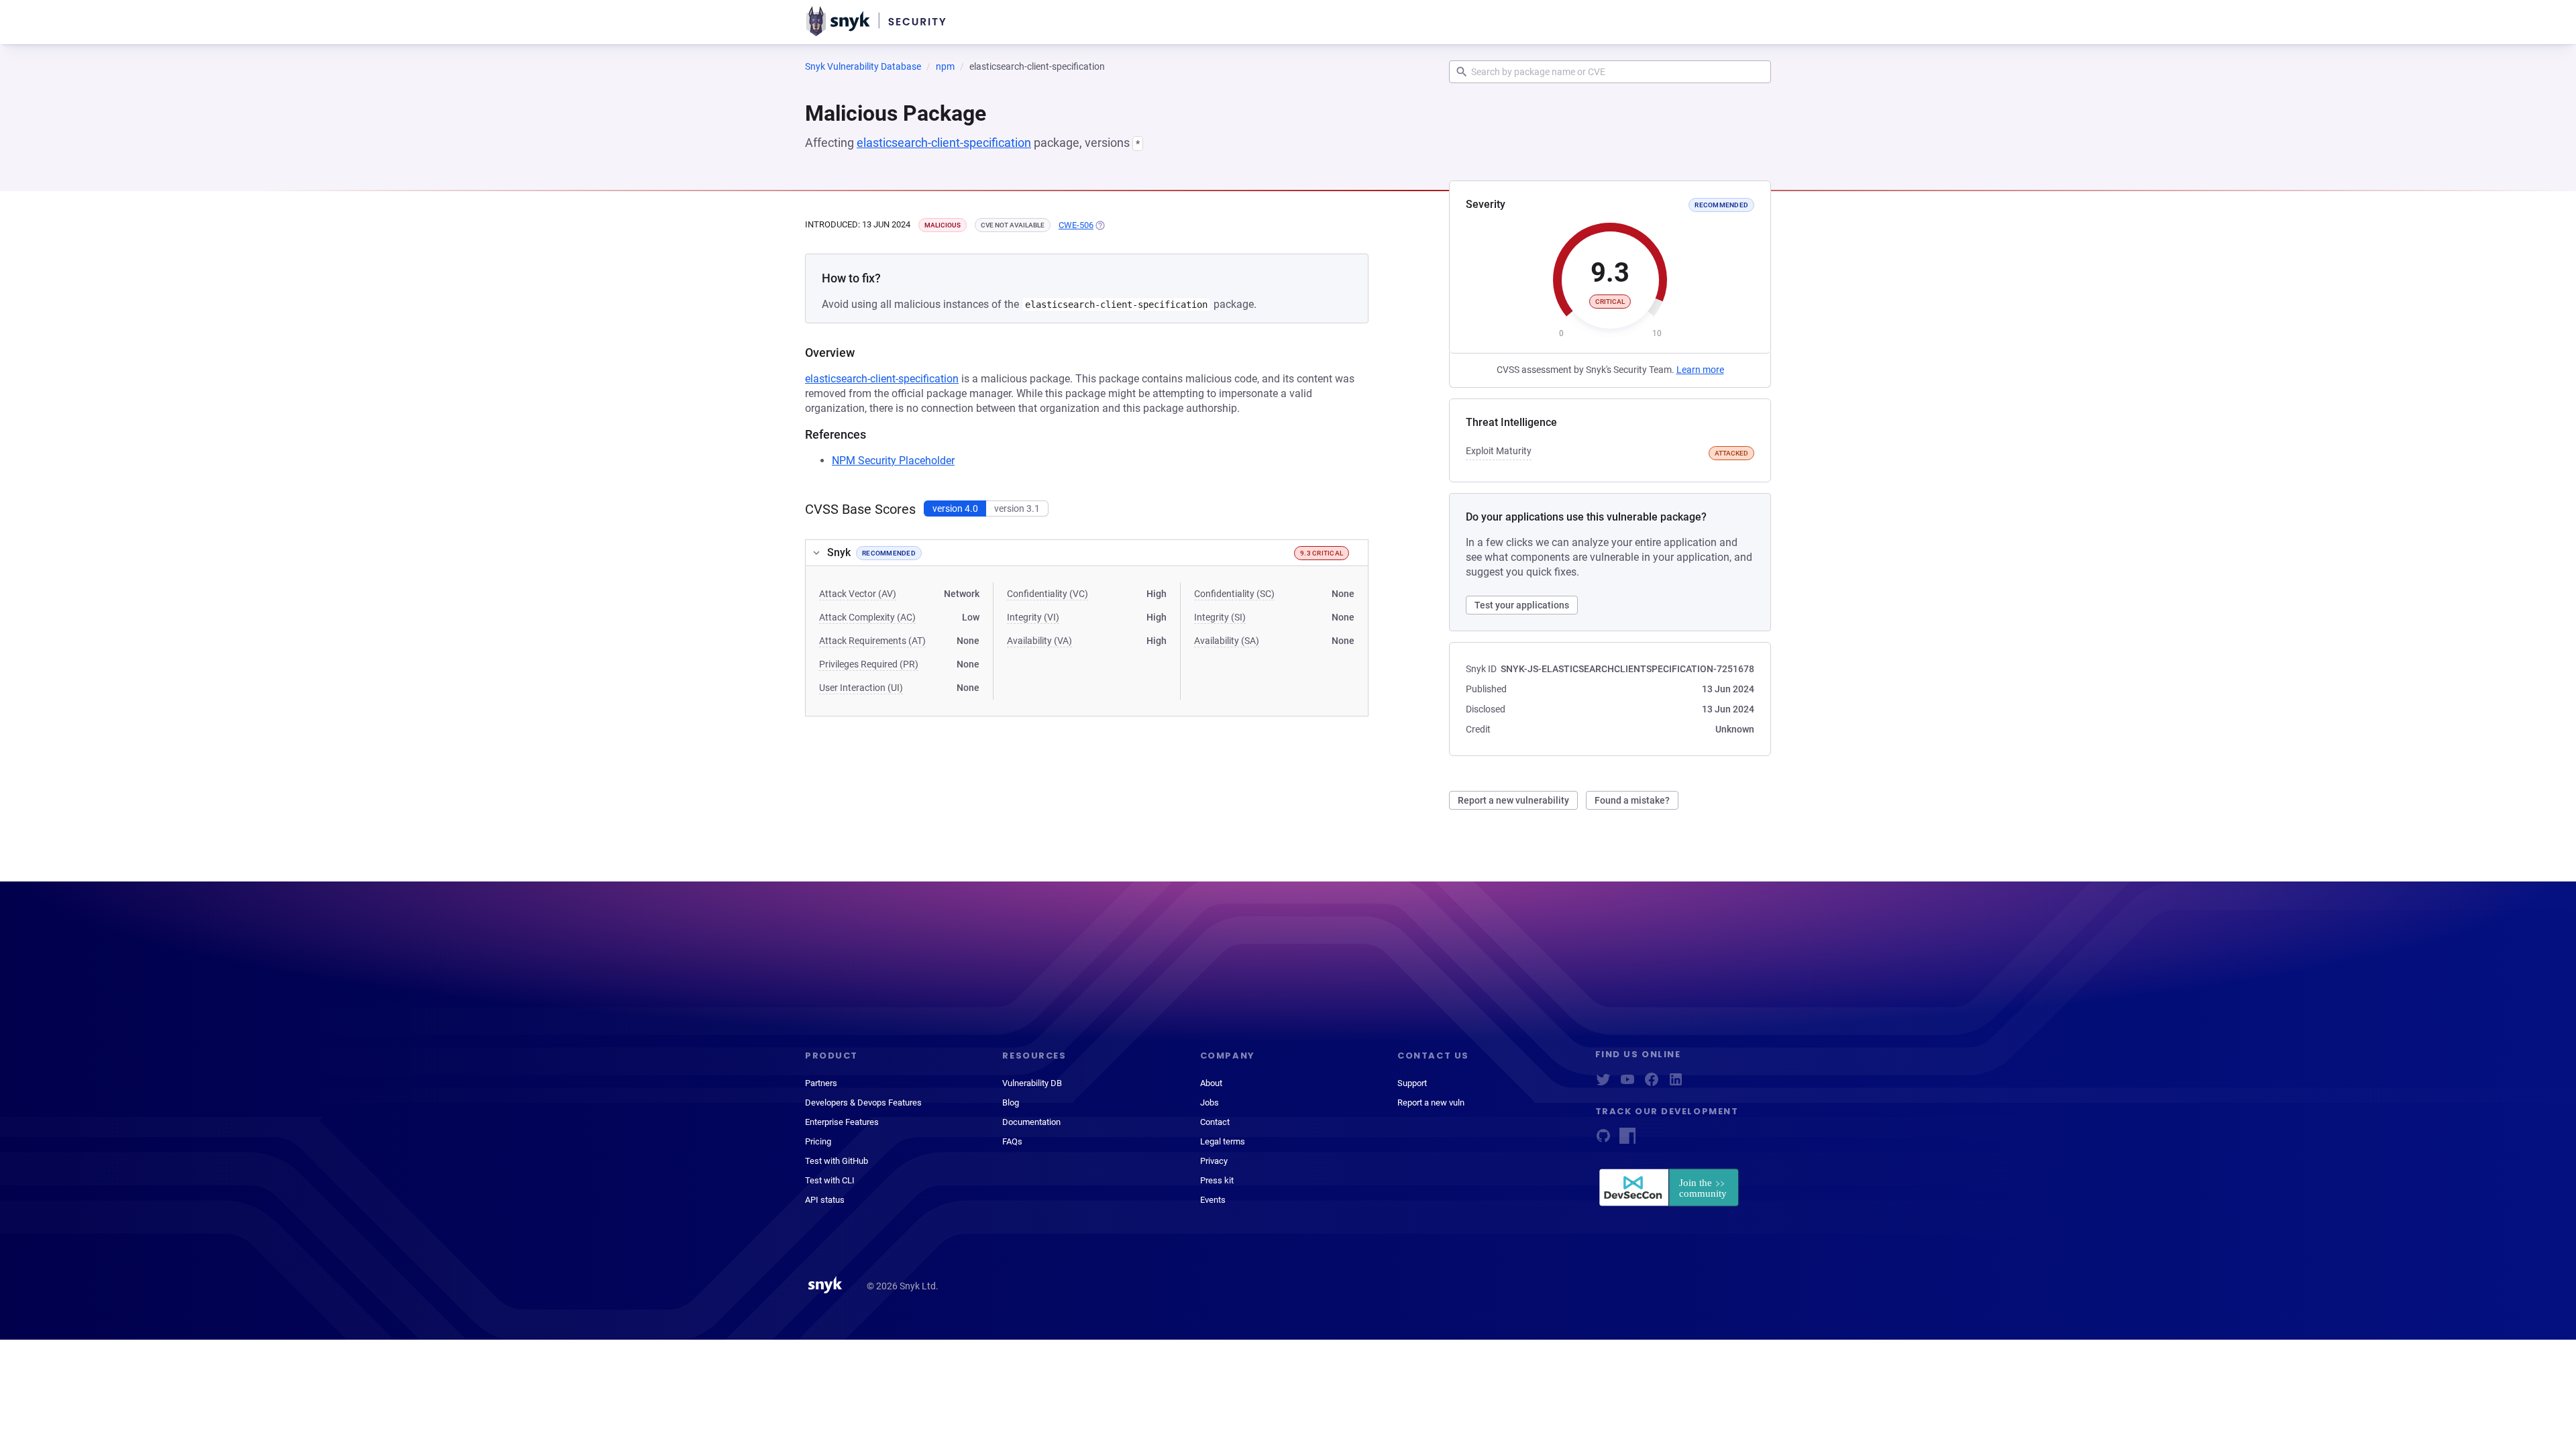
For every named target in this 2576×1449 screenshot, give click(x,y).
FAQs (1012, 1141)
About (1211, 1083)
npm (945, 66)
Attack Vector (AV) (858, 594)
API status (825, 1200)
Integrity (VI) (1033, 617)
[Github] (1603, 1140)
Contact (1215, 1122)
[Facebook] (1652, 1084)
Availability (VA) (1039, 641)
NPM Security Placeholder (893, 461)
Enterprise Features (842, 1122)
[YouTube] (1627, 1084)
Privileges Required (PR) (869, 664)
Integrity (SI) (1220, 617)
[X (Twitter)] (1603, 1084)
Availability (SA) (1227, 641)
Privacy (1214, 1161)
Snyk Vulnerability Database (863, 66)
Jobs (1210, 1103)
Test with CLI (830, 1180)
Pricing (818, 1141)
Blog (1011, 1103)
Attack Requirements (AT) (872, 641)
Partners (821, 1083)
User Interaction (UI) (861, 688)
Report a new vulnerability (1513, 800)
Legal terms (1223, 1141)
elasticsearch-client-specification (944, 143)
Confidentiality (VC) (1048, 594)
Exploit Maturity (1499, 451)
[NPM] (1627, 1140)
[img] (1099, 225)
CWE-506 (1076, 225)
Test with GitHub (837, 1161)
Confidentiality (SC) (1234, 594)
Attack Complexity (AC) (867, 617)
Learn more (1700, 370)
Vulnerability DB (1032, 1083)
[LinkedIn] (1676, 1084)
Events (1213, 1200)
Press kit (1217, 1180)
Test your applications (1522, 605)
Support (1412, 1083)
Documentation (1031, 1122)
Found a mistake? (1632, 800)
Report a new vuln (1431, 1103)
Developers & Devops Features (863, 1103)
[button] (1087, 553)
